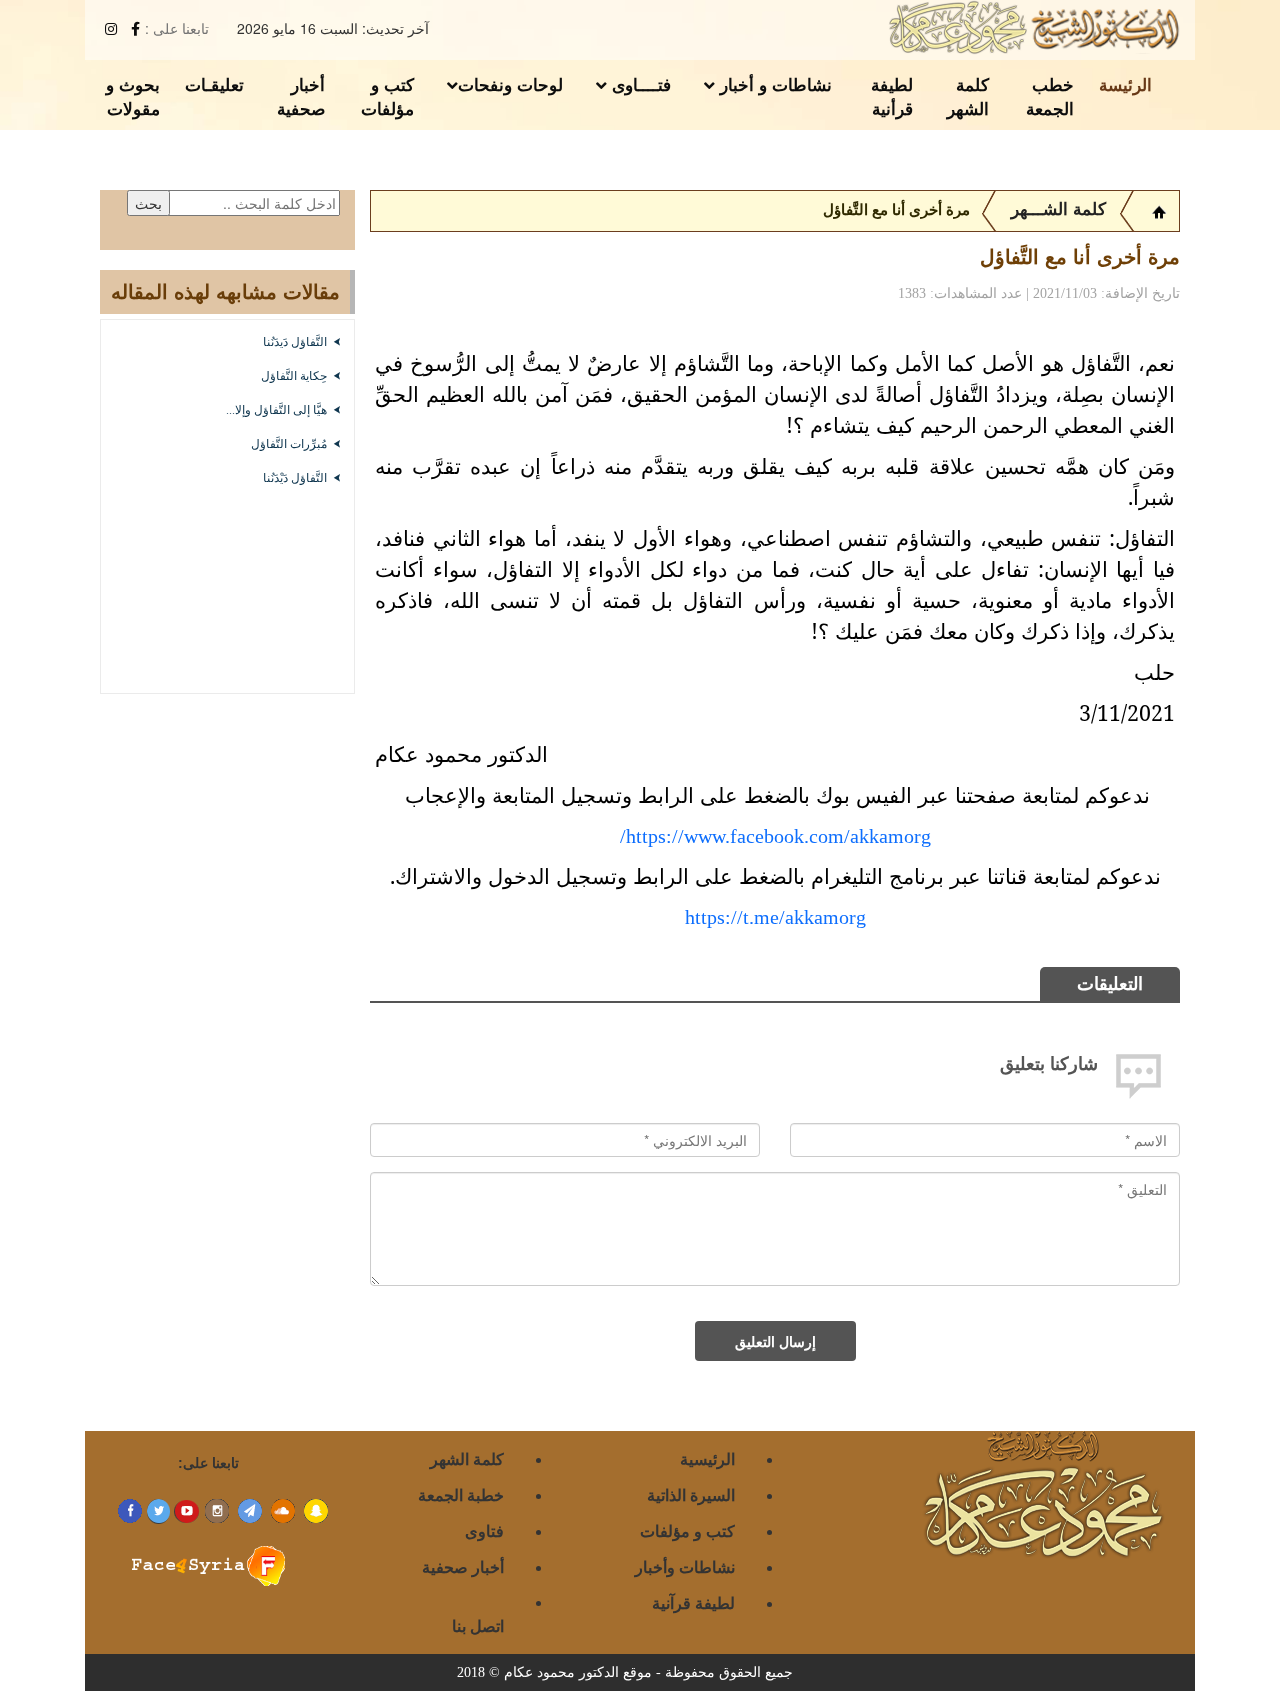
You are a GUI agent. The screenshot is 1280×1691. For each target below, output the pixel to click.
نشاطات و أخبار (773, 84)
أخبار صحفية (301, 96)
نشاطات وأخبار (685, 1566)
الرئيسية (707, 1458)
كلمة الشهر (968, 96)
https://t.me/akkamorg (775, 917)
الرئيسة (1125, 84)
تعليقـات (214, 84)
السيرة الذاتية (691, 1494)
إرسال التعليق (775, 1341)
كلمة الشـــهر (1058, 209)
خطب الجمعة (1050, 96)
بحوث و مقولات (133, 96)
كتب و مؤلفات (387, 96)
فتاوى (484, 1530)
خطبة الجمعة (461, 1494)
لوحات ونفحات (510, 84)
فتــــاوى (639, 84)
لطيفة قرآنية (693, 1602)
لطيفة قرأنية (892, 96)
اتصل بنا (478, 1625)
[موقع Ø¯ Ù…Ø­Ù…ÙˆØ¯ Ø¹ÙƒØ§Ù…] (1159, 210)
